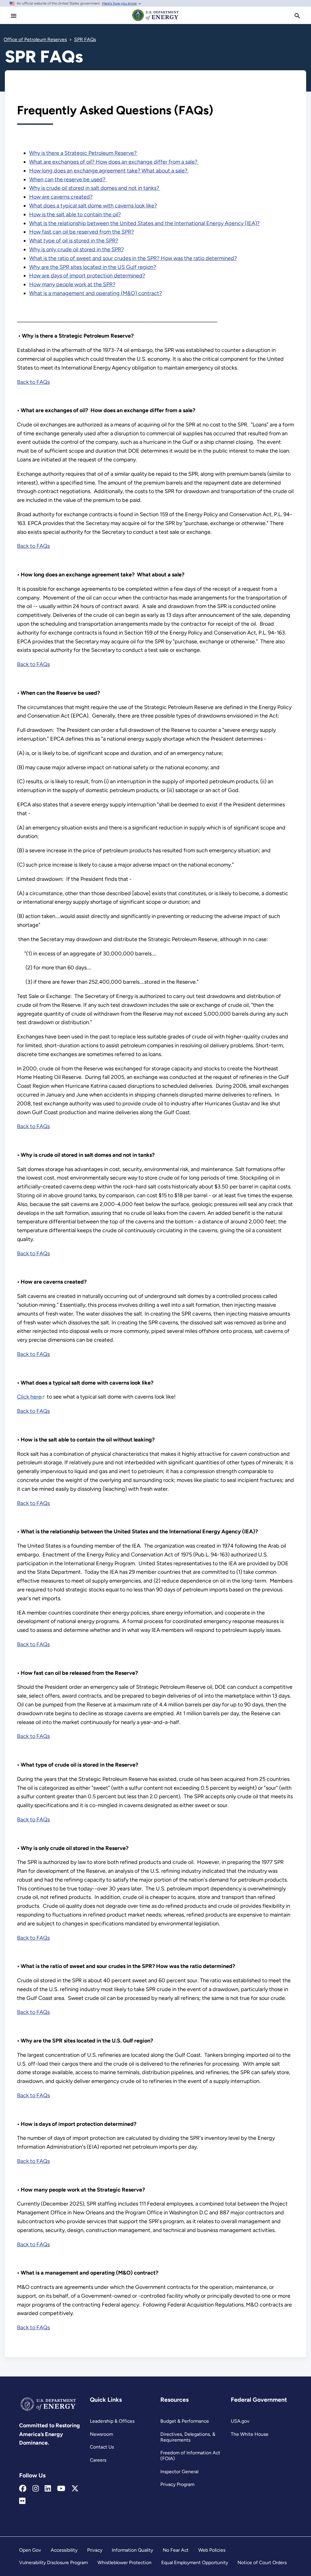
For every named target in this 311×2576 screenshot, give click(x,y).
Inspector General (179, 2472)
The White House (250, 2434)
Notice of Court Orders (262, 2562)
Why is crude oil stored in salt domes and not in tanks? (95, 188)
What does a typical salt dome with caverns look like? (93, 206)
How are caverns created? (61, 197)
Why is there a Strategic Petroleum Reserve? (84, 153)
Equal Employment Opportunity (195, 2562)
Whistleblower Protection (125, 2562)
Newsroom (101, 2434)
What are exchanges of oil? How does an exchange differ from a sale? (114, 162)
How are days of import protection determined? (87, 276)
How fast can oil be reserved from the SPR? (82, 232)
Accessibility (64, 2550)
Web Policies (212, 2550)
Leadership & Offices (112, 2421)
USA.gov (240, 2421)
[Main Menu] (14, 16)
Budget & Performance (185, 2421)
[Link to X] (75, 2489)
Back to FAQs (33, 382)
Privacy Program (177, 2484)
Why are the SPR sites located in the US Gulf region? (93, 267)
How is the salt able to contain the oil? (75, 214)
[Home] (155, 21)
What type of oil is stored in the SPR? (74, 241)
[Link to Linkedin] (48, 2489)
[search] (297, 16)
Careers (98, 2460)
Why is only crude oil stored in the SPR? (77, 249)
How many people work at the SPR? (72, 284)
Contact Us (102, 2447)
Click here (29, 1397)
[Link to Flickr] (22, 2501)
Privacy (95, 2550)
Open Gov (30, 2550)
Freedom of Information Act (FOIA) (190, 2456)
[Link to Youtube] (61, 2489)
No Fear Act (176, 2550)
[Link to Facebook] (23, 2489)
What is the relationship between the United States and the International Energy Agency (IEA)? (144, 223)
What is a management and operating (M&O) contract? (96, 293)
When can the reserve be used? (68, 179)
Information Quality (132, 2550)
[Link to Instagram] (36, 2489)
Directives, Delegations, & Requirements (188, 2437)
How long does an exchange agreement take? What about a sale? (109, 171)
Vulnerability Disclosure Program (53, 2562)
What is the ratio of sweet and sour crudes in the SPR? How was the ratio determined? (133, 258)
